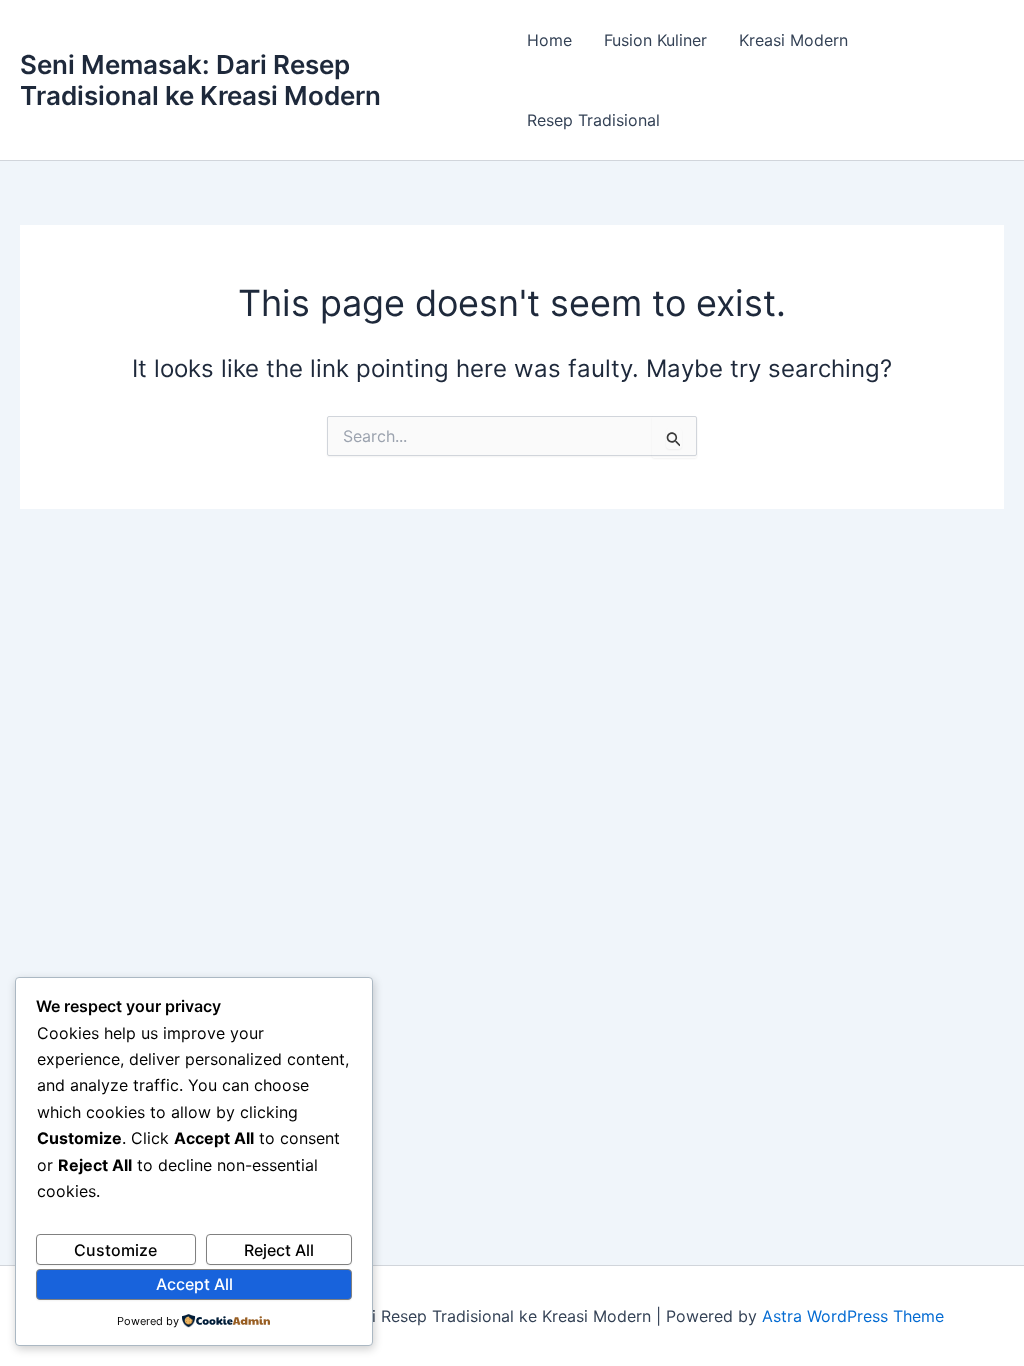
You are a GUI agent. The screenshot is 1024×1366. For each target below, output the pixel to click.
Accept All (194, 1284)
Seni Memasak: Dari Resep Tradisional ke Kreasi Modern (200, 80)
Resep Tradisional (593, 120)
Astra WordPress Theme (853, 1316)
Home (549, 40)
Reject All (279, 1250)
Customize (115, 1250)
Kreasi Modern (793, 40)
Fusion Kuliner (655, 40)
